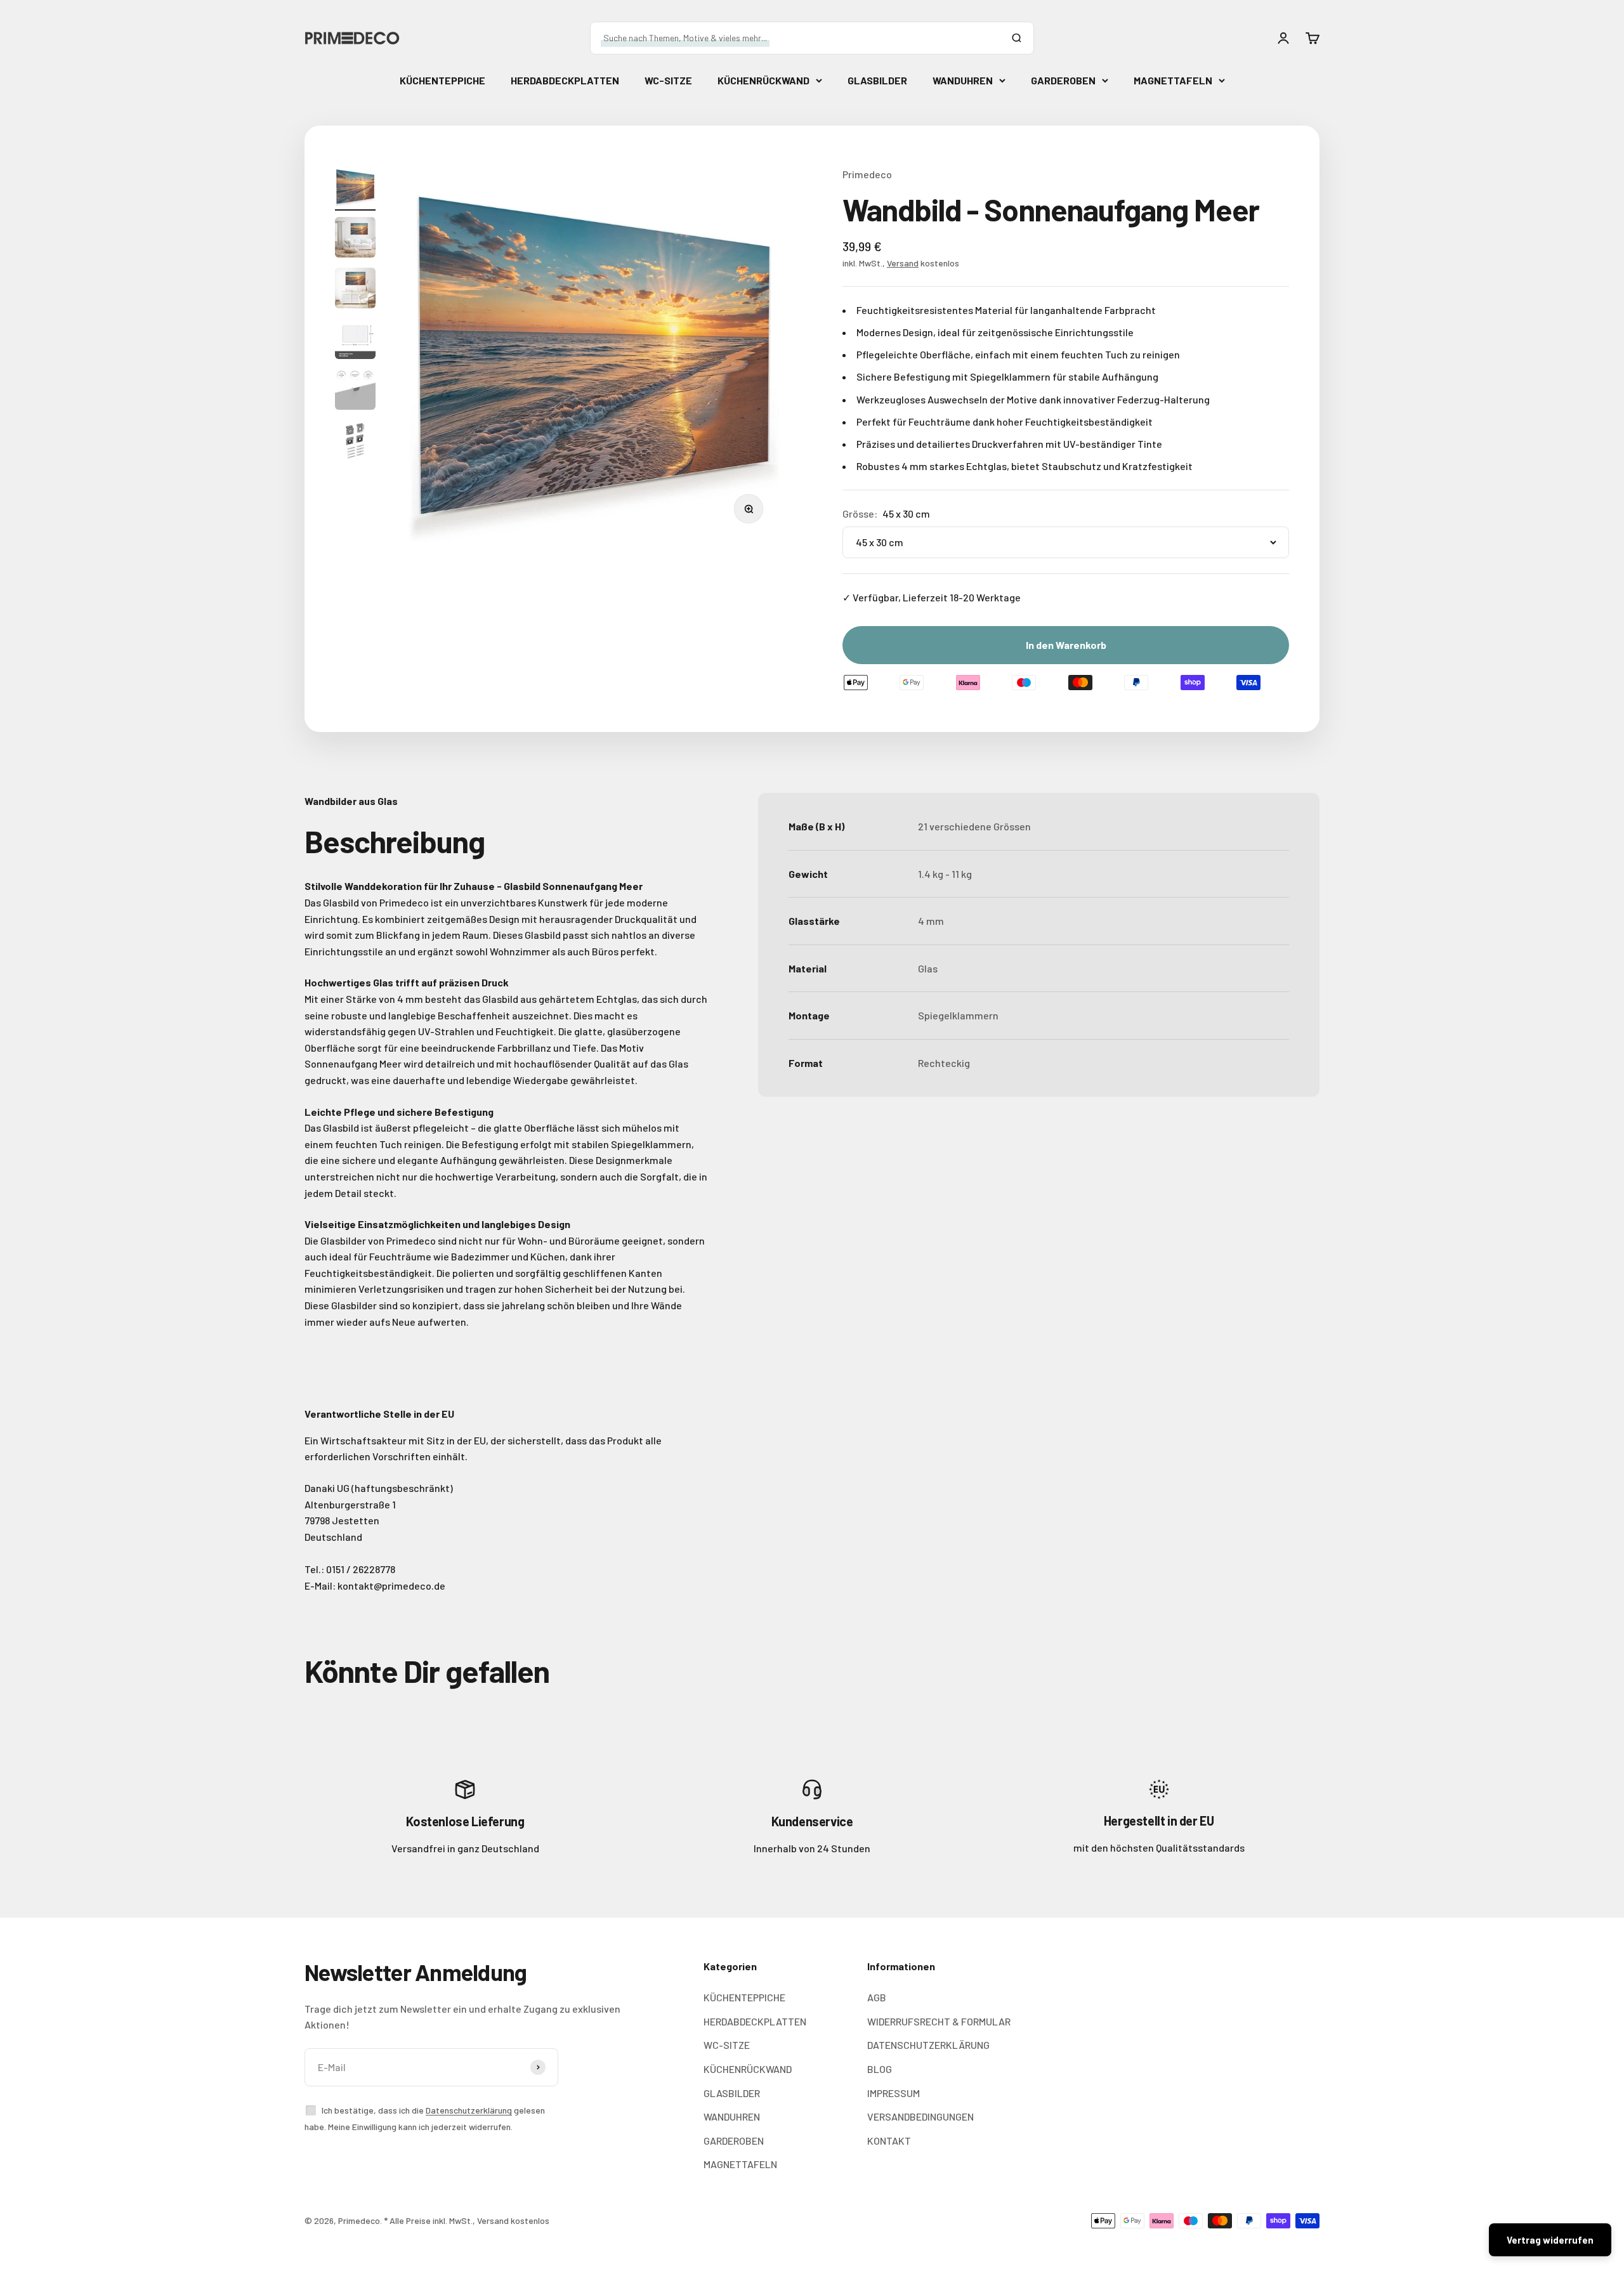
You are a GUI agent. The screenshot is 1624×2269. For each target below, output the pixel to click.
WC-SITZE (668, 80)
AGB (877, 1997)
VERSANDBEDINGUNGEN (920, 2116)
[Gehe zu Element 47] (355, 442)
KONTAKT (889, 2141)
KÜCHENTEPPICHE (442, 80)
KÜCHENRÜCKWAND (763, 80)
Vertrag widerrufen (1550, 2240)
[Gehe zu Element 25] (355, 341)
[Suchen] (1016, 38)
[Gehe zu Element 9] (355, 239)
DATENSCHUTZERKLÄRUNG (928, 2045)
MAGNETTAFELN (1173, 80)
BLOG (880, 2069)
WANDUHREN (963, 80)
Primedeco (867, 174)
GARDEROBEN (1063, 80)
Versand (903, 263)
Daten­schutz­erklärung (469, 2110)
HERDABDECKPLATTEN (565, 80)
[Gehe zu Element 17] (355, 290)
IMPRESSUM (894, 2093)
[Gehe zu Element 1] (355, 188)
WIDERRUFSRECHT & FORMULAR (939, 2021)
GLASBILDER (877, 80)
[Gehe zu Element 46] (355, 391)
